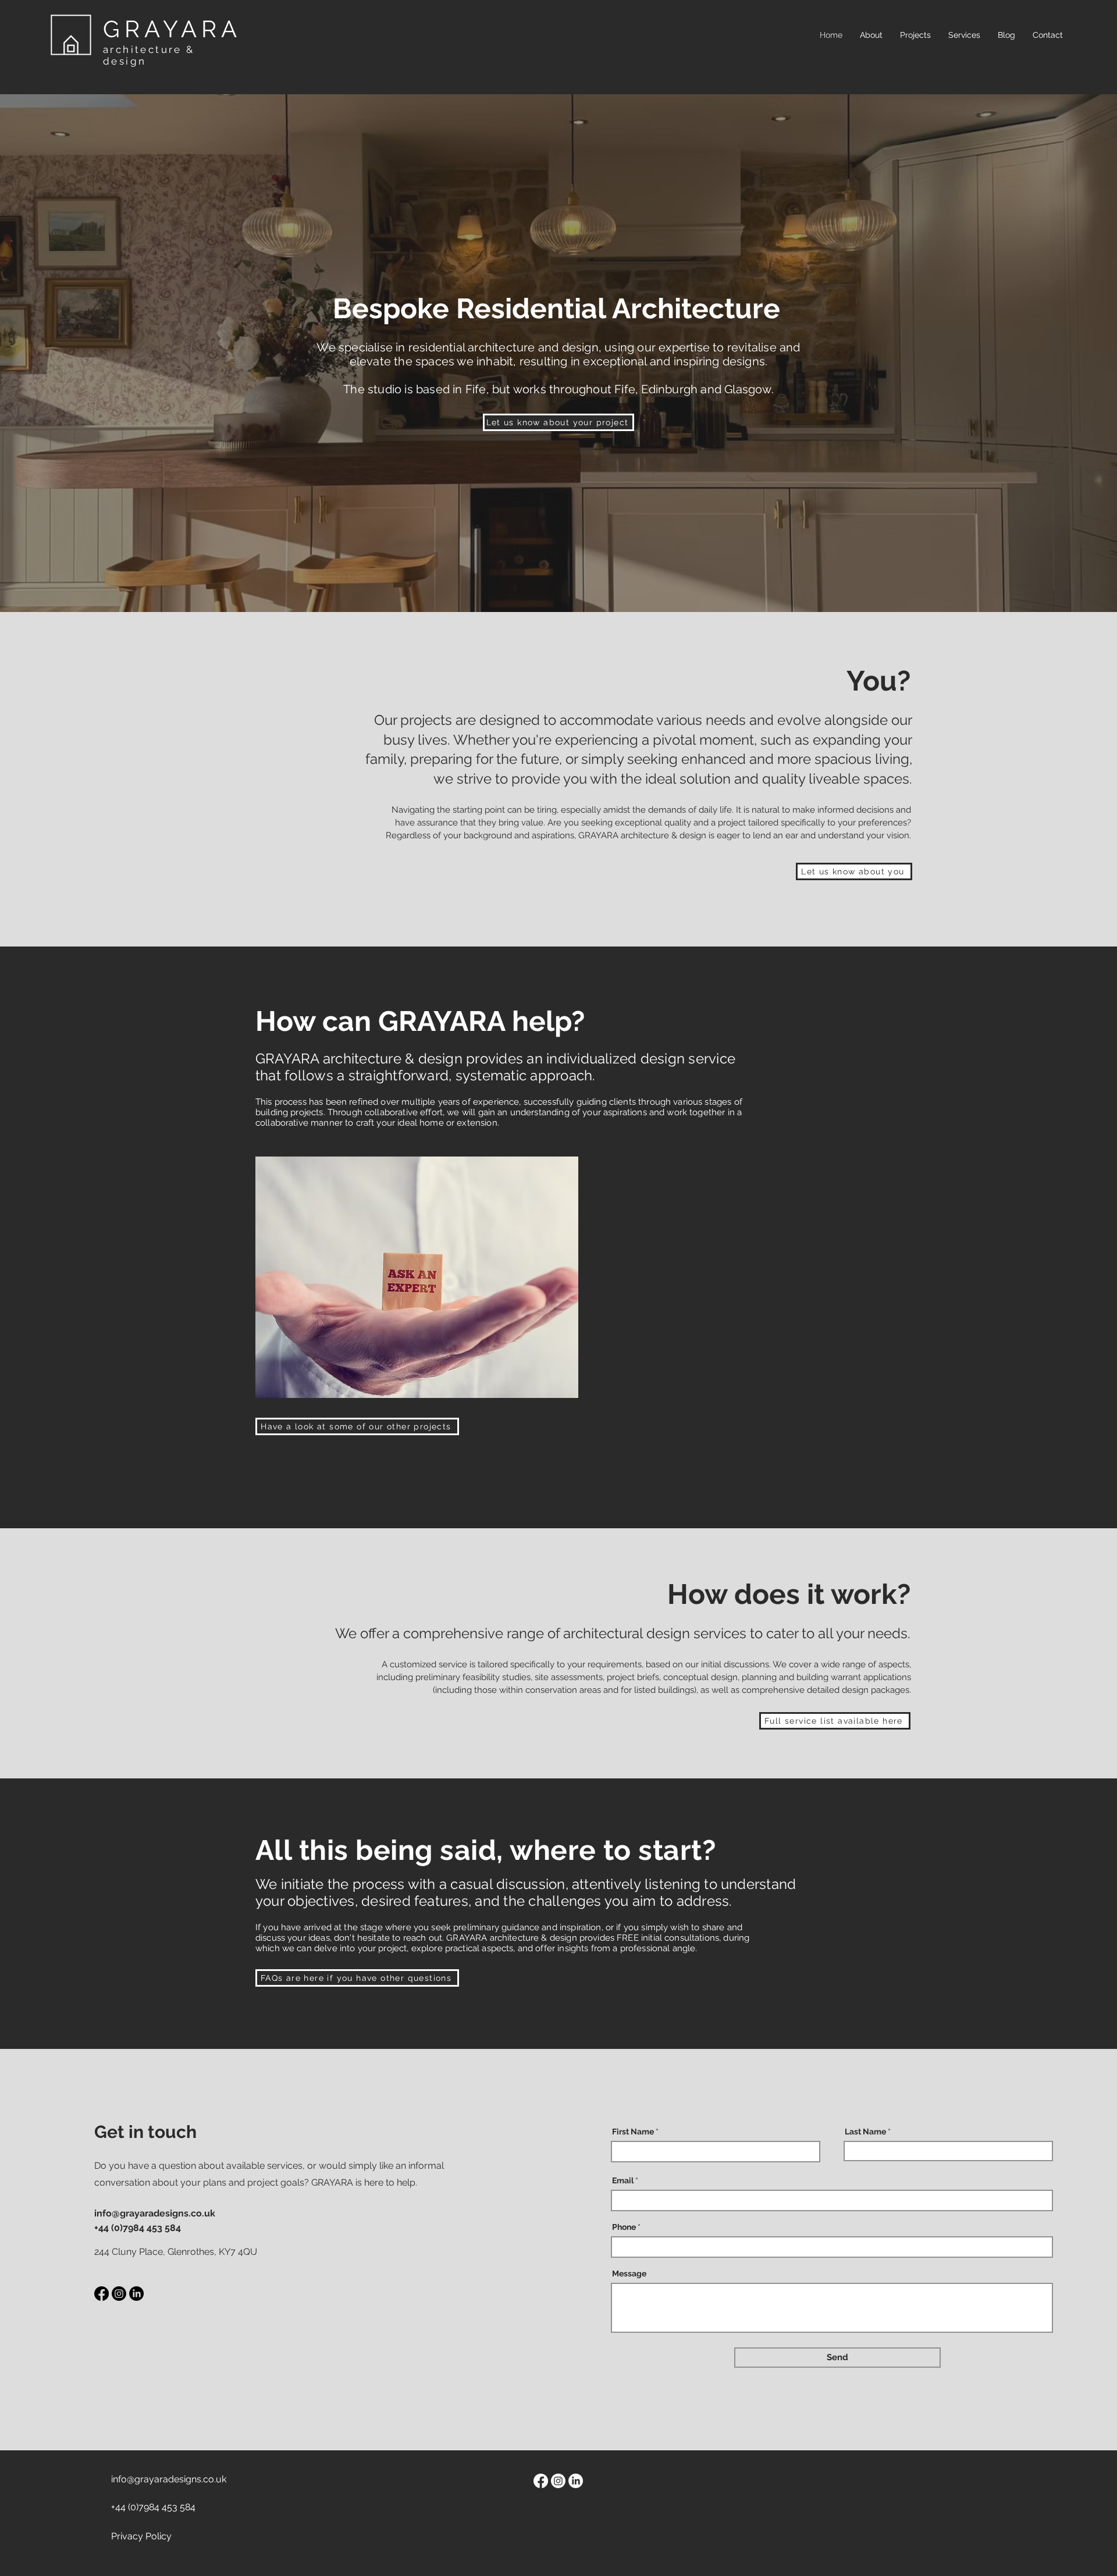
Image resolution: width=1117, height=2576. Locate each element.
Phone (624, 2227)
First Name (633, 2132)
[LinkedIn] (136, 2294)
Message (629, 2273)
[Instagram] (119, 2294)
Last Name (865, 2132)
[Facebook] (102, 2294)
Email (623, 2180)
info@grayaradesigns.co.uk (155, 2213)
